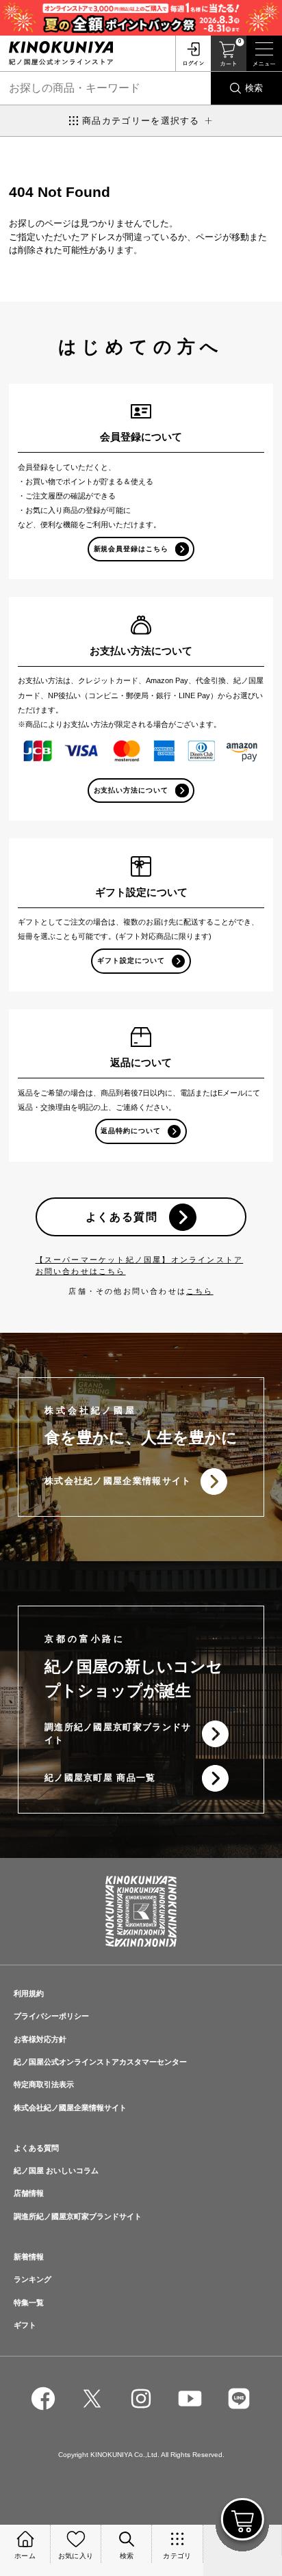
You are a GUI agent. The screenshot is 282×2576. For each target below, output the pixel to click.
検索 (254, 88)
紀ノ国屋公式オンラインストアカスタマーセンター (100, 2062)
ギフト (25, 2325)
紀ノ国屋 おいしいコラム (56, 2170)
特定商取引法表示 (44, 2084)
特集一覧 (29, 2302)
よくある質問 (122, 1217)
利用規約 (29, 1993)
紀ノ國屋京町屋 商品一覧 (100, 1778)
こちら (200, 1291)
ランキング (33, 2279)
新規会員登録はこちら (131, 549)
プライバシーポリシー (51, 2016)
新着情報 (29, 2257)
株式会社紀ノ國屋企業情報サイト (118, 1481)
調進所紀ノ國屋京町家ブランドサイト (118, 1734)
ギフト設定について (131, 960)
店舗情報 (29, 2193)
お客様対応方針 (40, 2039)
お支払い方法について (131, 790)
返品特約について (131, 1131)
